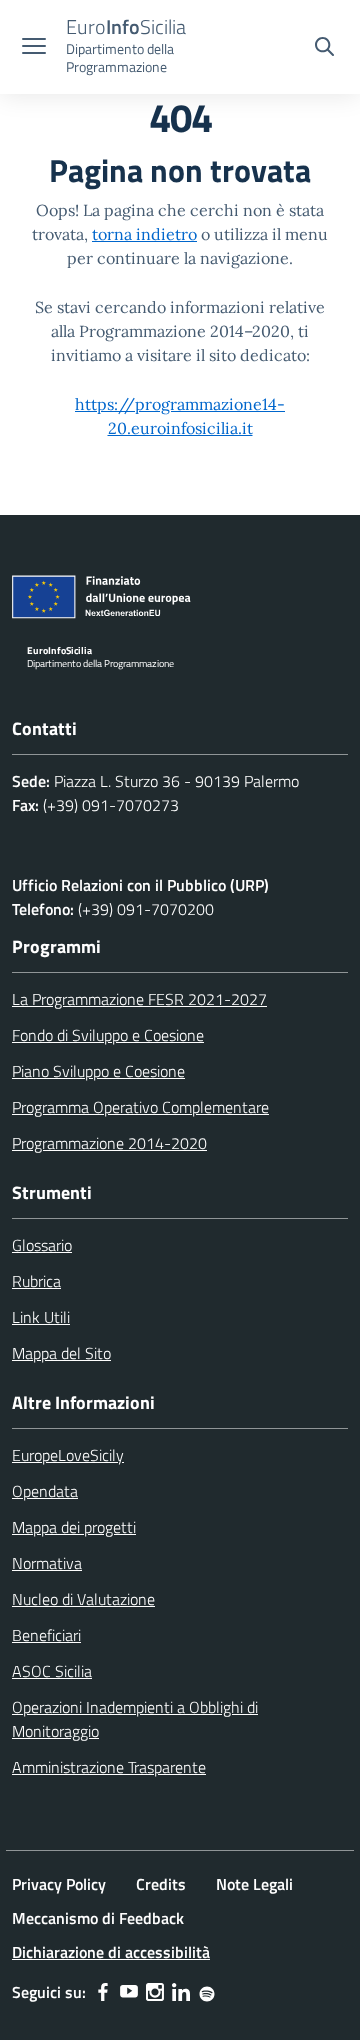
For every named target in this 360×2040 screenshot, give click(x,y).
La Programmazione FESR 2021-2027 (139, 999)
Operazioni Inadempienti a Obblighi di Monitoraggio (135, 1719)
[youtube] (129, 1992)
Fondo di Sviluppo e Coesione (108, 1035)
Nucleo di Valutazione (83, 1599)
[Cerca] (324, 49)
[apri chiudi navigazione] (34, 48)
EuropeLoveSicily (68, 1455)
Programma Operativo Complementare (140, 1107)
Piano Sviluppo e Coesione (98, 1071)
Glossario (42, 1245)
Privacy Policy (59, 1884)
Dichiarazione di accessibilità (111, 1952)
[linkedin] (181, 1992)
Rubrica (36, 1281)
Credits (161, 1884)
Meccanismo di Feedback (98, 1918)
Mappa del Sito (61, 1353)
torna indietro (144, 234)
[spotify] (207, 1992)
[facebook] (103, 1992)
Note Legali (254, 1884)
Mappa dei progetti (74, 1527)
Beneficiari (46, 1635)
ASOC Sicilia (52, 1671)
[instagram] (155, 1992)
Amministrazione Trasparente (109, 1767)
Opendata (45, 1491)
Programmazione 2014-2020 (109, 1143)
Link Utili (41, 1317)
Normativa (47, 1563)
